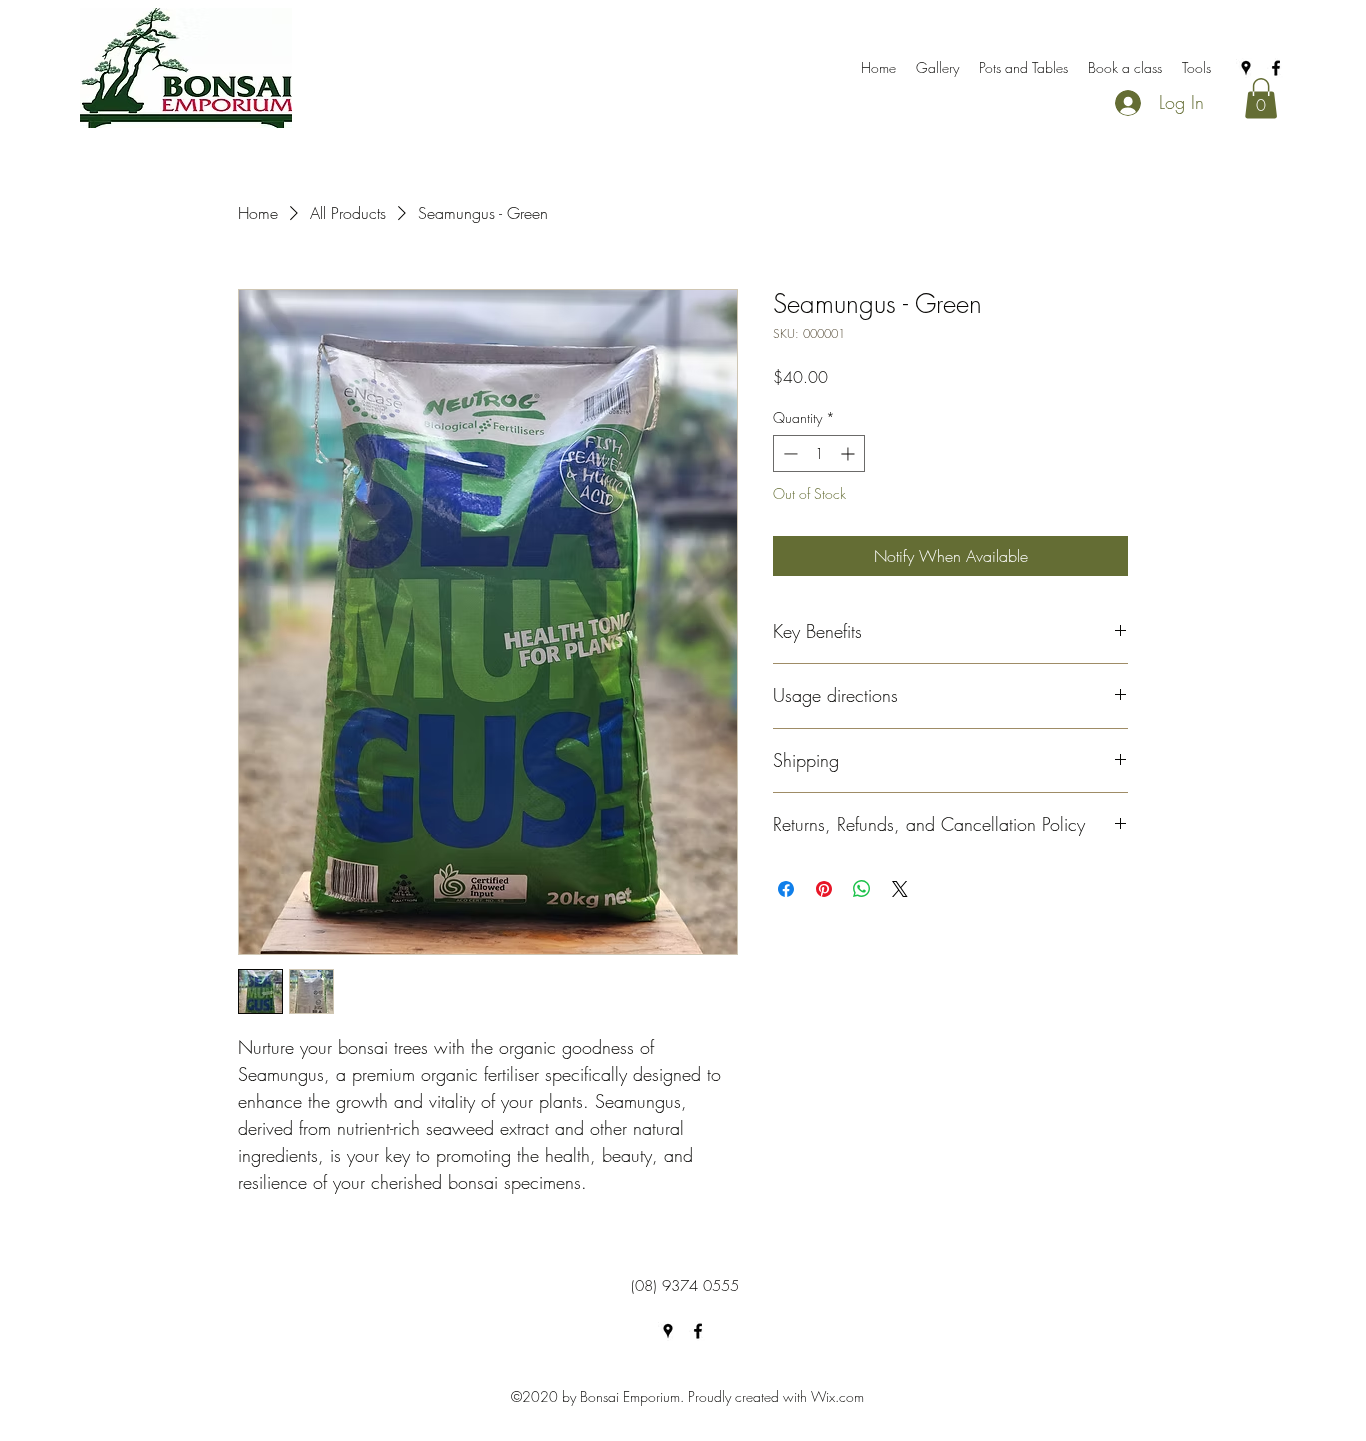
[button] (1261, 98)
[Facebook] (1276, 68)
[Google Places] (1246, 68)
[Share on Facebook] (786, 889)
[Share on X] (900, 889)
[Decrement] (788, 453)
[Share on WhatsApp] (862, 889)
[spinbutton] (819, 453)
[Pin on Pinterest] (824, 889)
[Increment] (849, 453)
